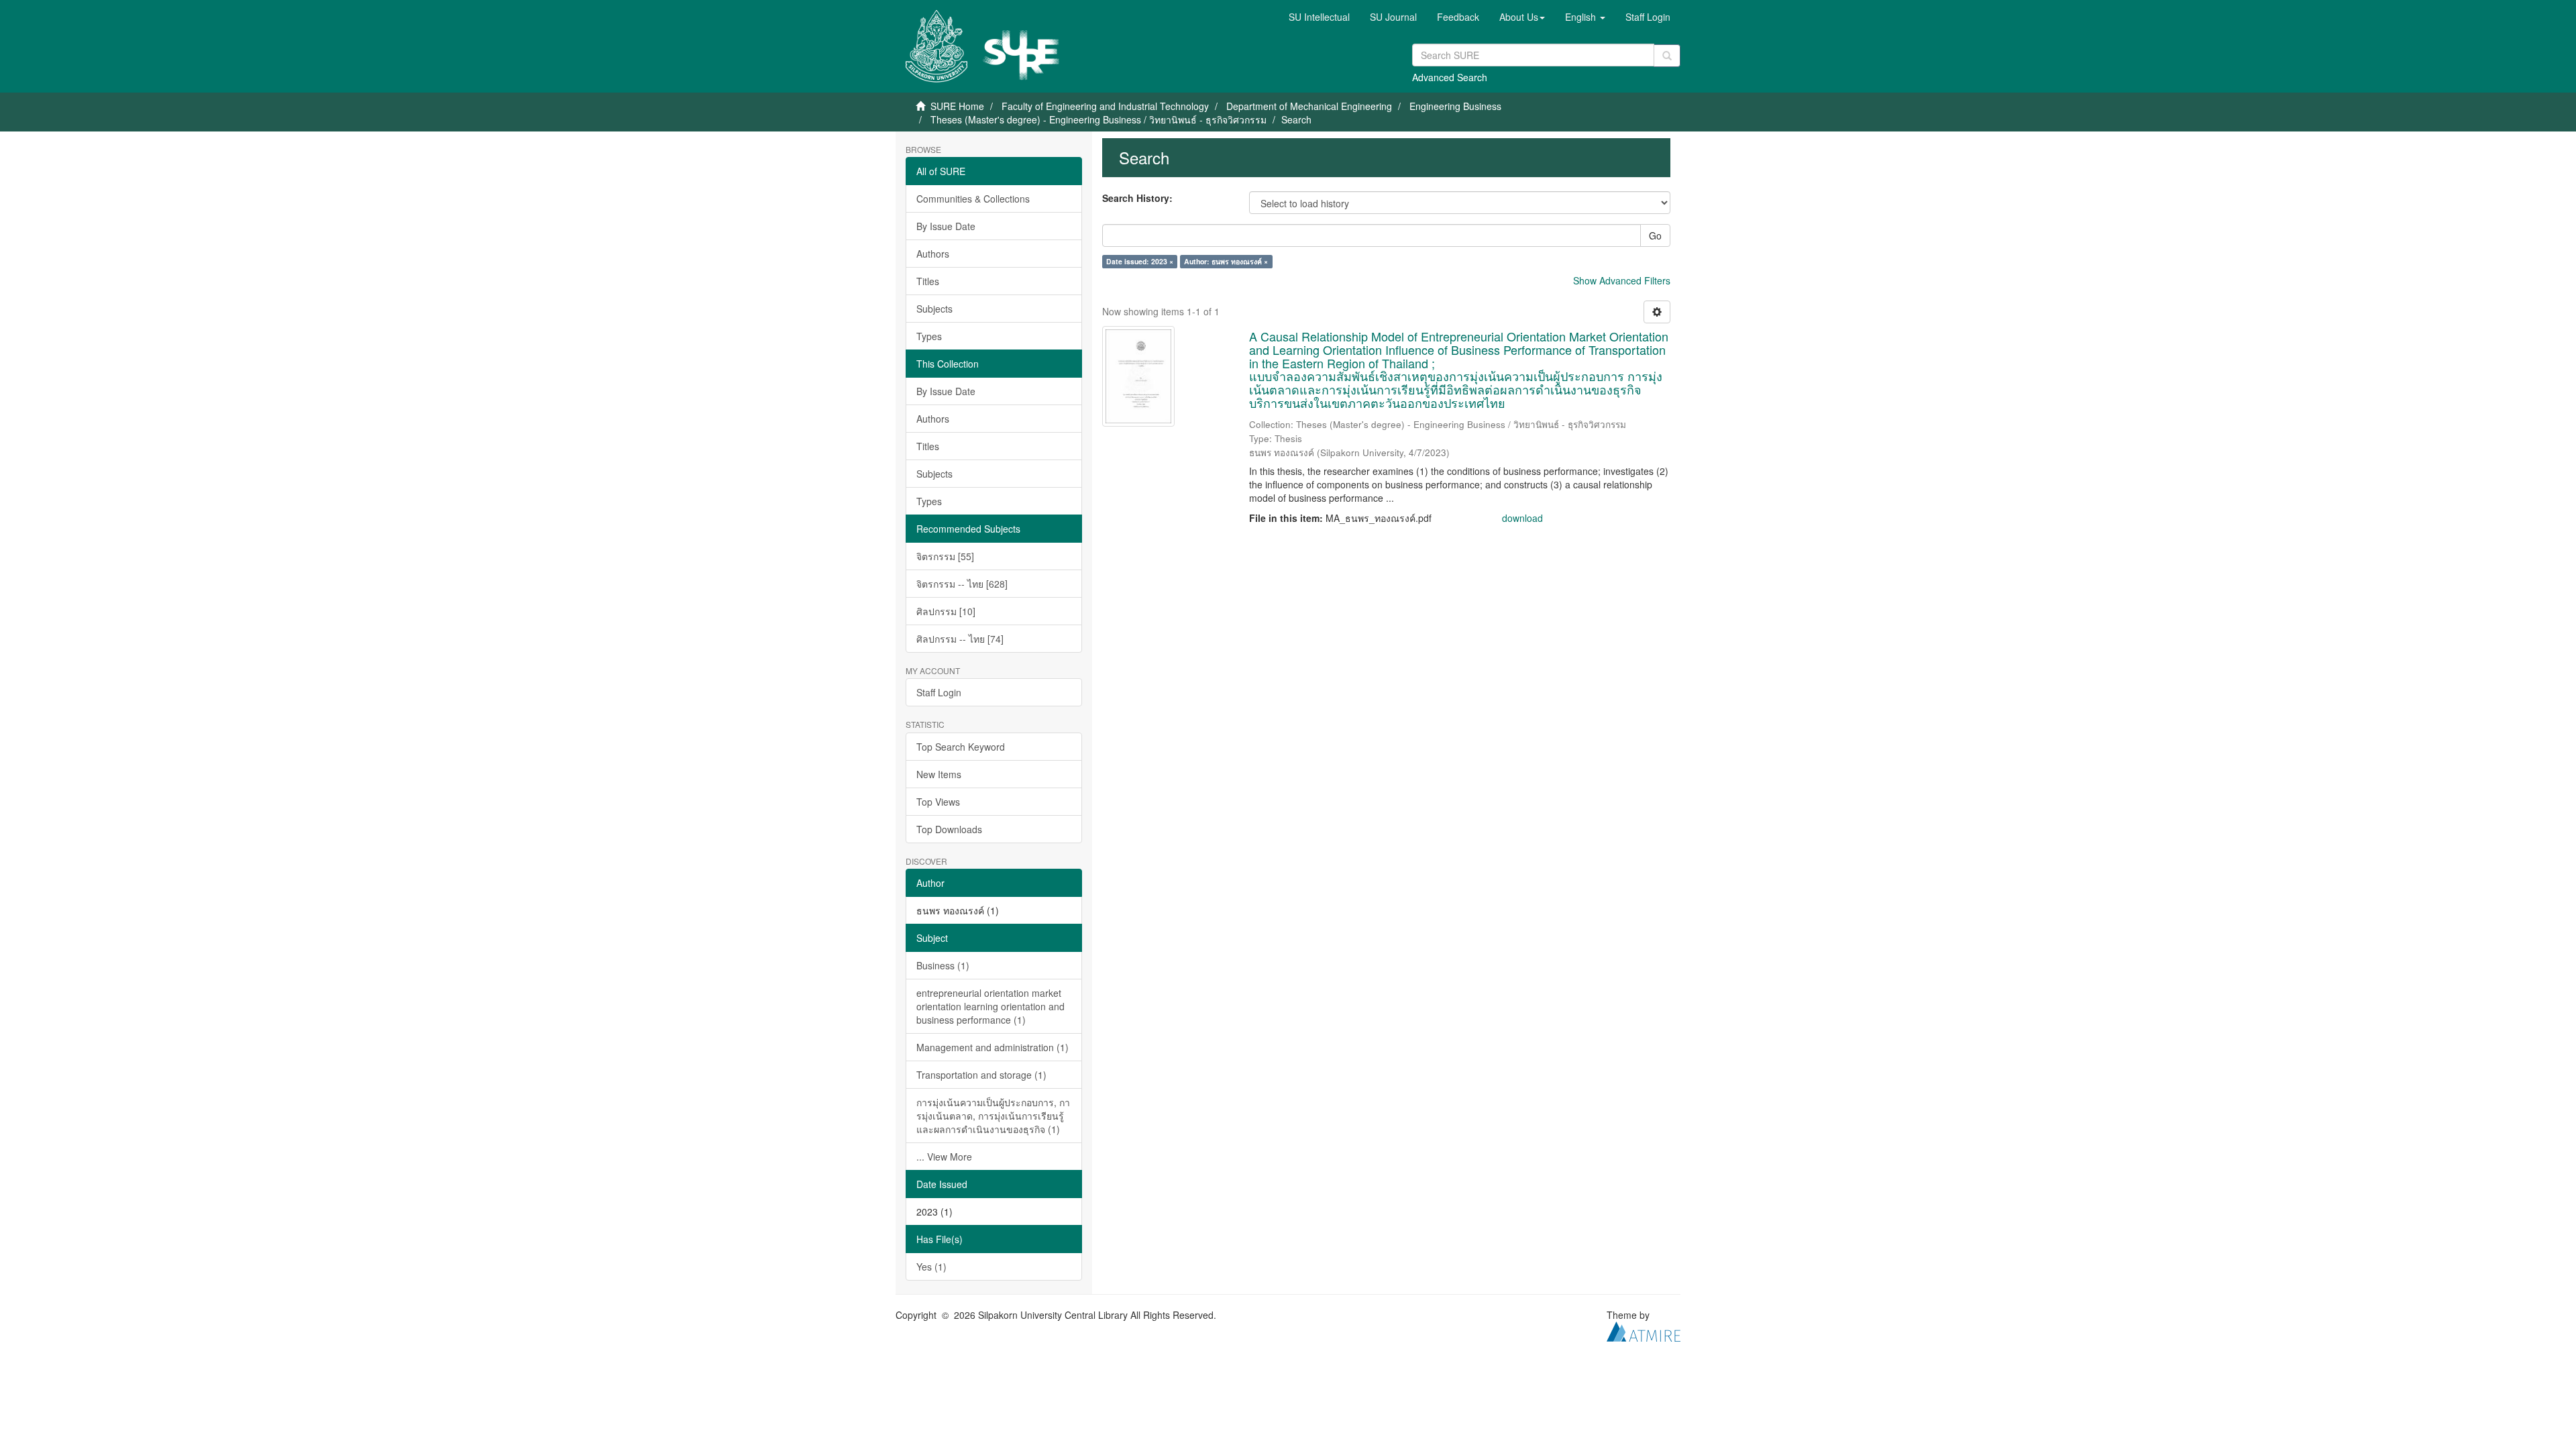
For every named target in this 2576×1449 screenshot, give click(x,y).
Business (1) (943, 965)
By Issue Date (946, 226)
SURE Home (957, 106)
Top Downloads (949, 829)
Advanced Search (1450, 77)
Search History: (1137, 198)
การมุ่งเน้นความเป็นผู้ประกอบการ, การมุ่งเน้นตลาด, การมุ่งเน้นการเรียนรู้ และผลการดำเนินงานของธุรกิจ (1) (993, 1116)
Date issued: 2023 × (1140, 261)
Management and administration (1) (992, 1047)
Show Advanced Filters (1622, 280)
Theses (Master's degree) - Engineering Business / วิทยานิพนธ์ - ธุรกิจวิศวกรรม (1098, 119)
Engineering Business (1455, 106)
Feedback (1458, 17)
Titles (928, 281)
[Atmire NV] (1644, 1330)
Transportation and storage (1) (981, 1075)
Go (1655, 235)
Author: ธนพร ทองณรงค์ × (1226, 261)
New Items (939, 774)
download (1522, 518)
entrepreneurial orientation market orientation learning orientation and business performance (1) (990, 1006)
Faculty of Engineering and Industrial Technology (1105, 106)
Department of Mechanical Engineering (1309, 106)
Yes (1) (931, 1267)
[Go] (1667, 56)
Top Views (938, 802)
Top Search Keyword (961, 747)
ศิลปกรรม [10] (946, 611)
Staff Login (939, 692)
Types (929, 336)
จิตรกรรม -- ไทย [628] (962, 584)
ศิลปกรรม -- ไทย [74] (960, 639)
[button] (1522, 17)
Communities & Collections (973, 199)
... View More (944, 1157)
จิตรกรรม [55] (945, 556)
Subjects (934, 309)
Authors (933, 254)
